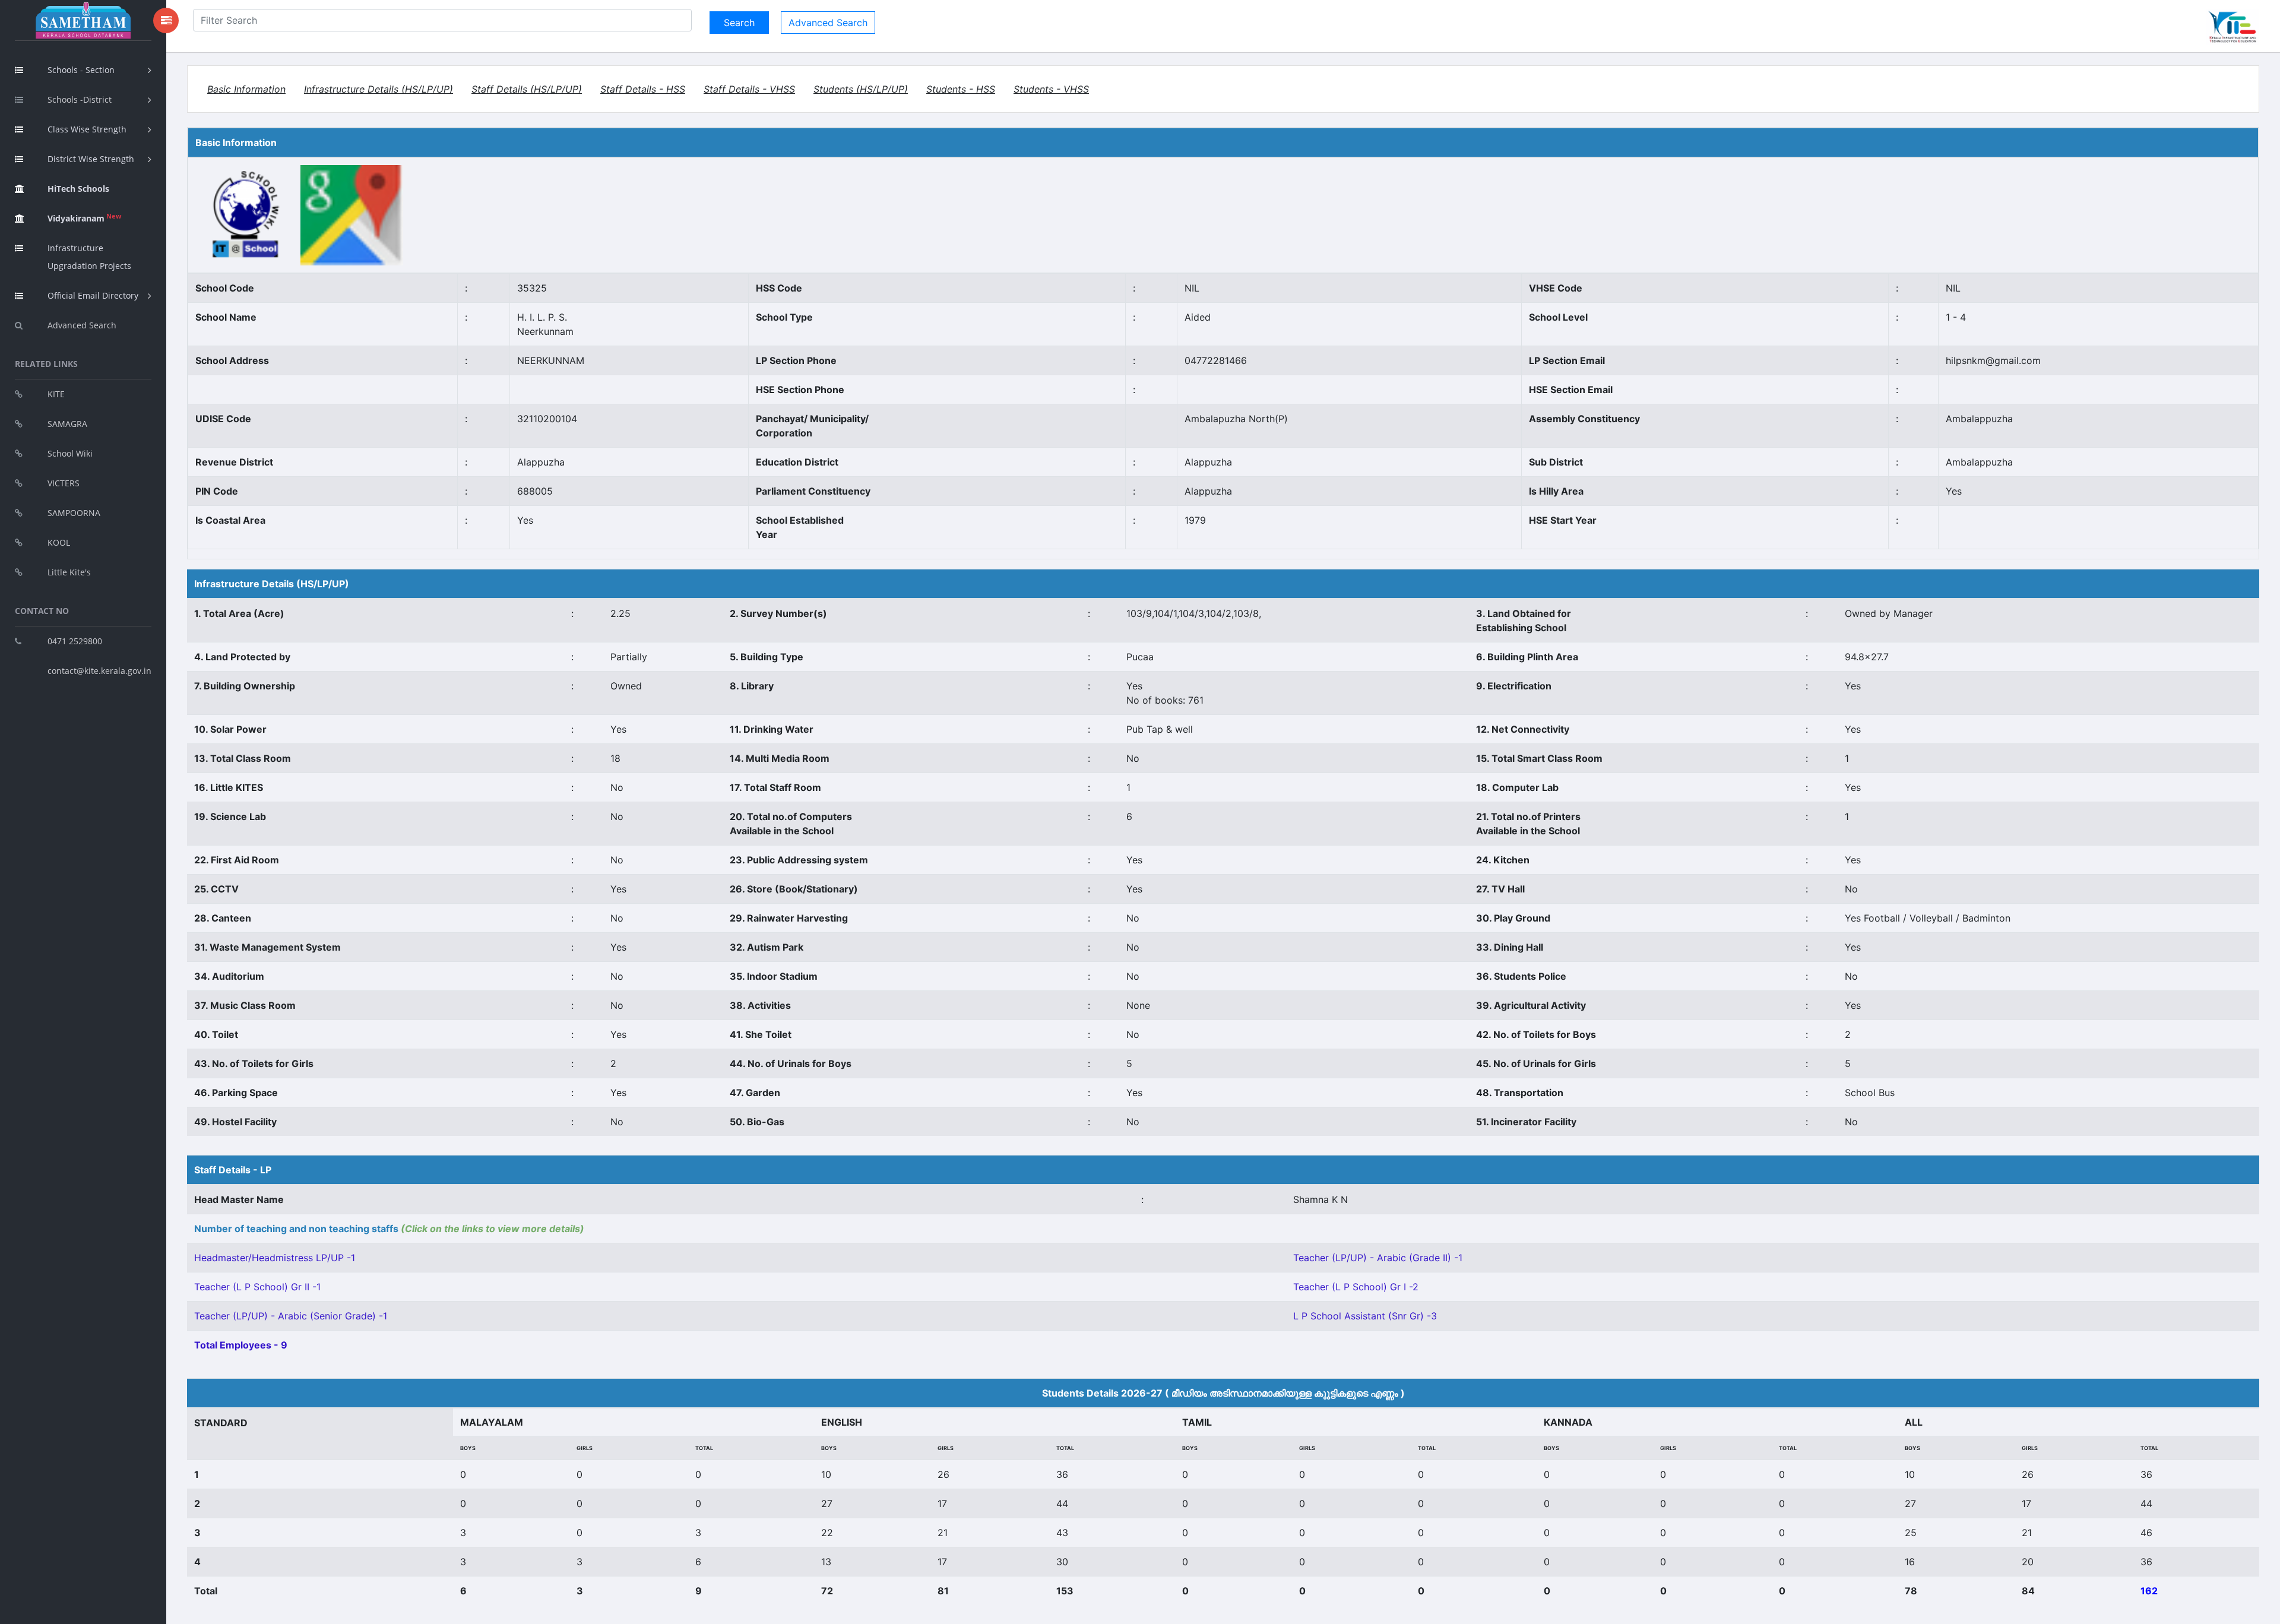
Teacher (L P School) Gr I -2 (1356, 1287)
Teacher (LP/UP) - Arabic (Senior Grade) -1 (291, 1316)
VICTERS (64, 483)
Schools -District (80, 99)
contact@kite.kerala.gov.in (99, 671)
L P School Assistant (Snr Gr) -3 (1365, 1316)
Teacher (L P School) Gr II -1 (257, 1287)
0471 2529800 (75, 641)
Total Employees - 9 (241, 1345)
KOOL (59, 542)
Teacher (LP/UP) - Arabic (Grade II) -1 (1378, 1258)
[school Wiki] (247, 214)
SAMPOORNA (74, 513)
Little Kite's (69, 572)
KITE (56, 394)
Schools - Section (81, 70)
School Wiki (70, 453)
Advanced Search (82, 325)
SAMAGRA (67, 424)
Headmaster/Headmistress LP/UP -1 (275, 1258)
